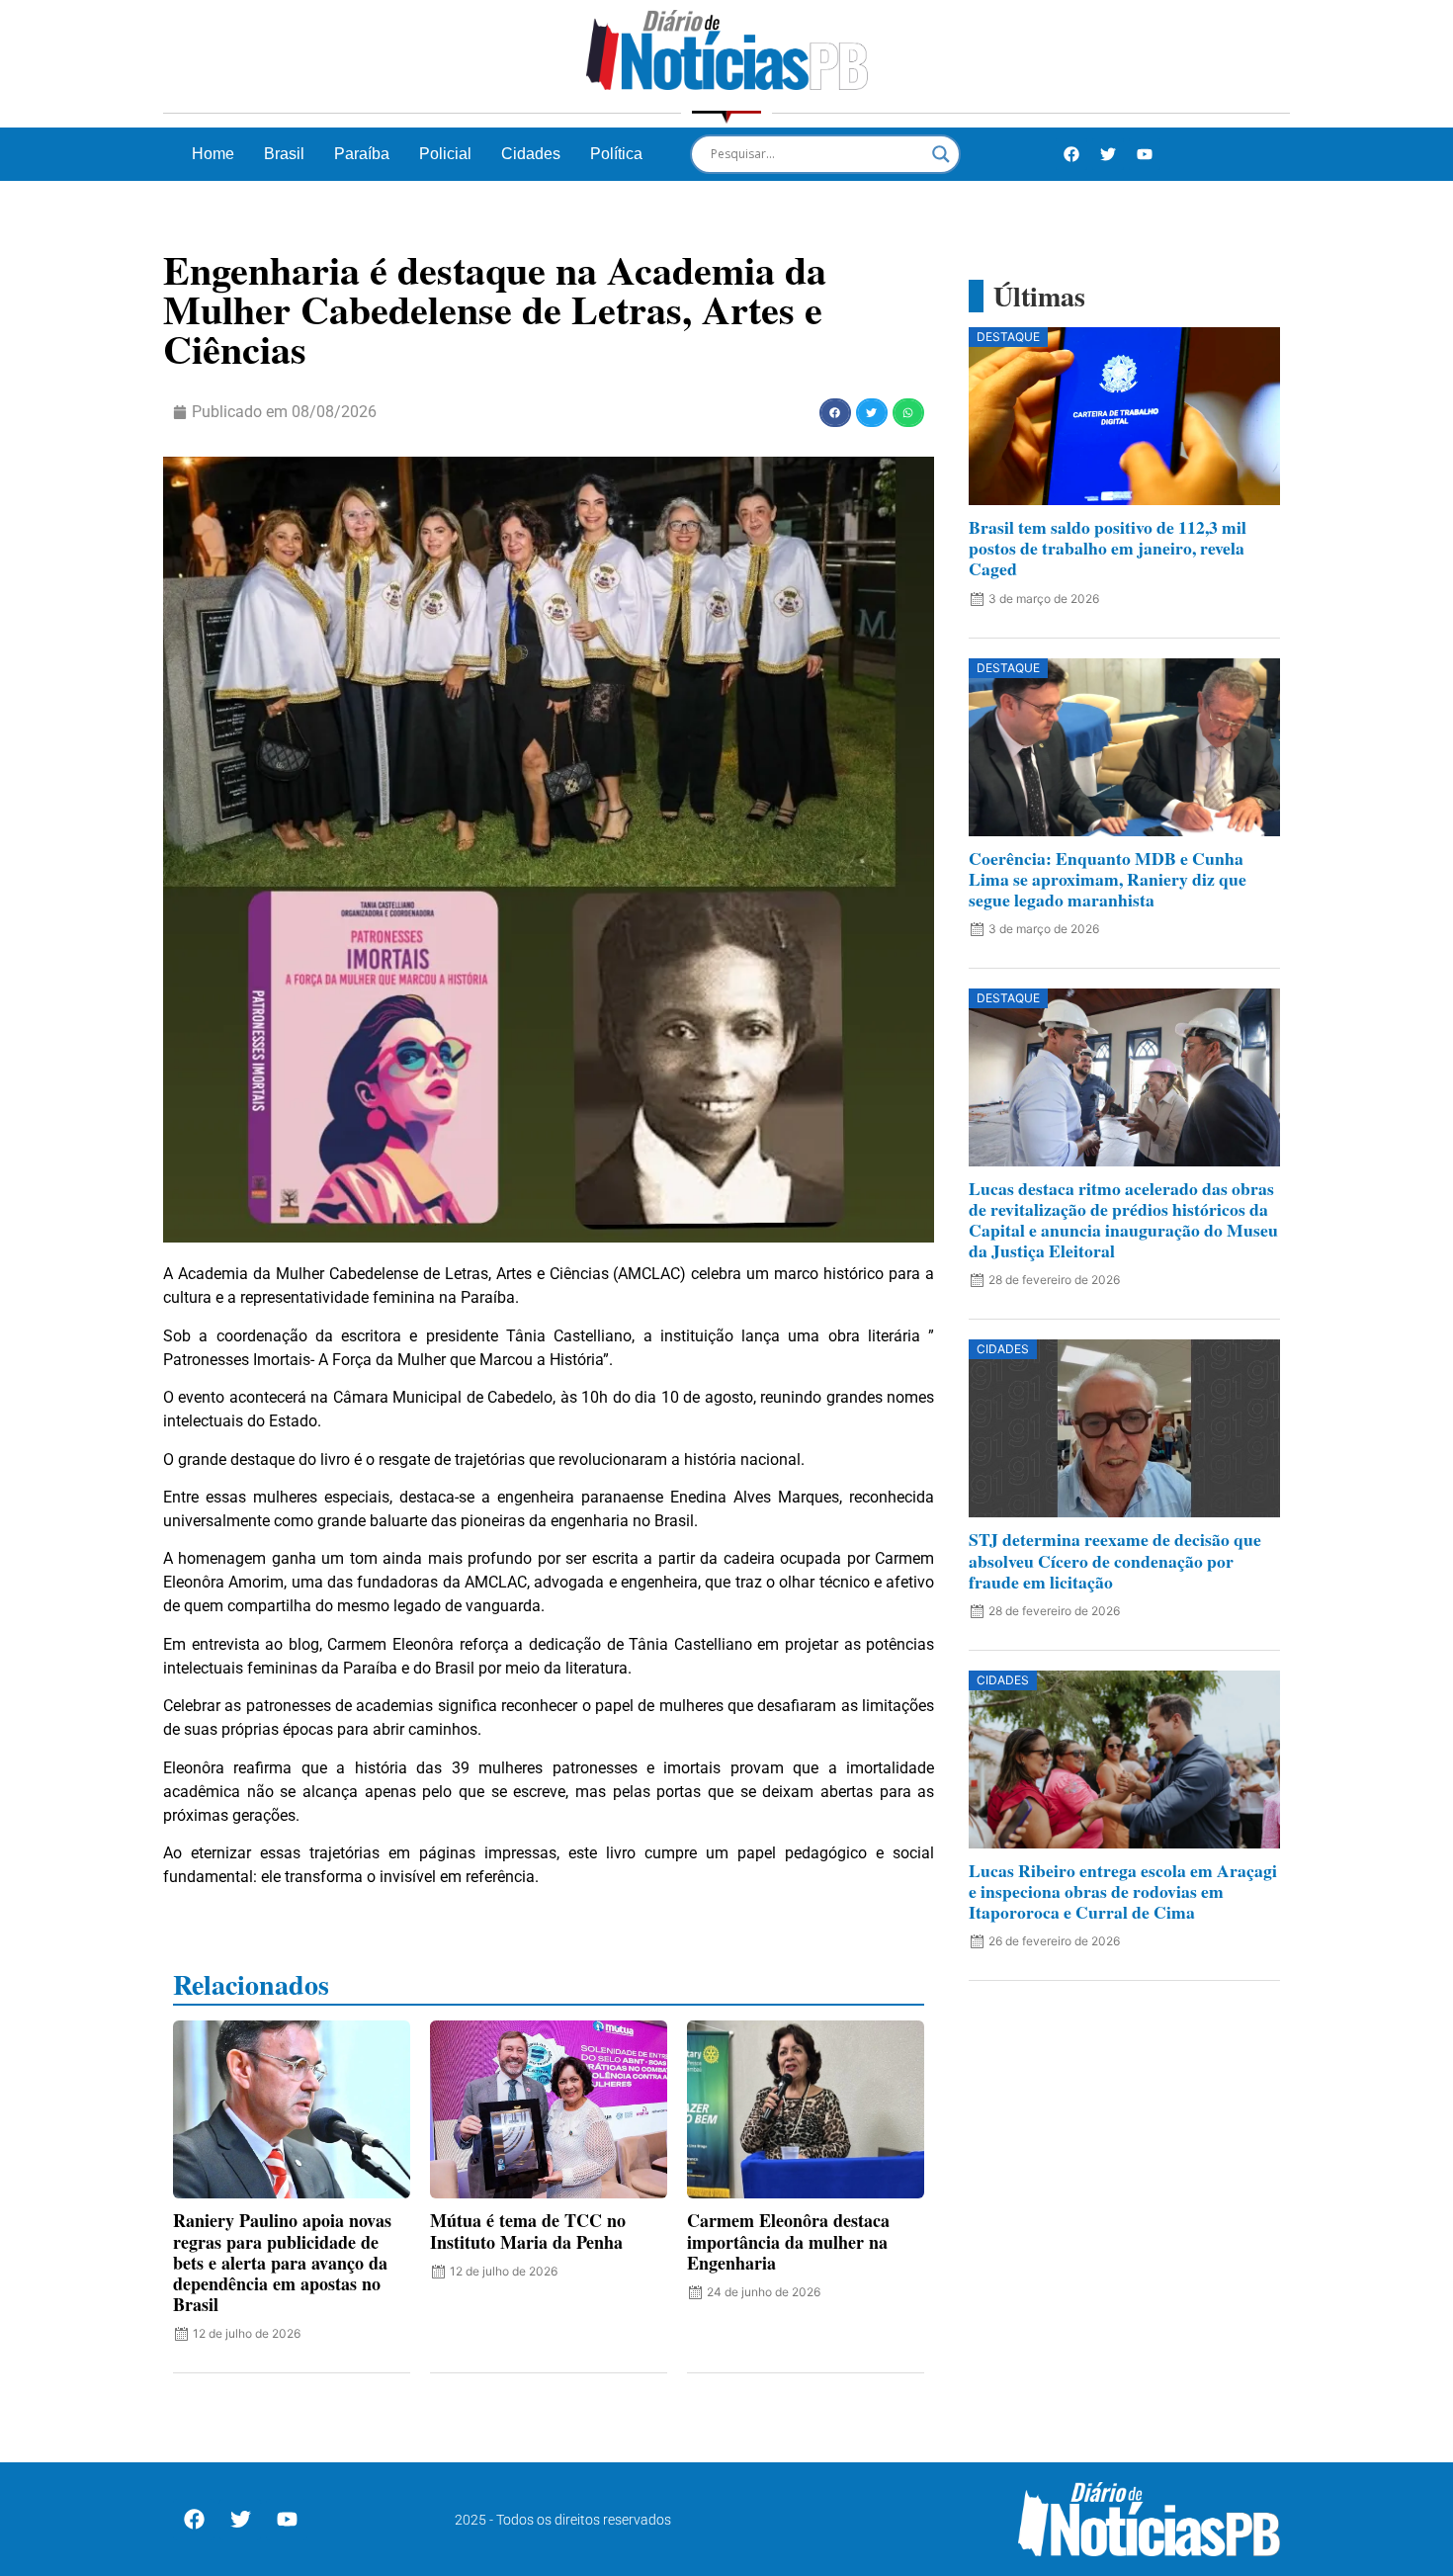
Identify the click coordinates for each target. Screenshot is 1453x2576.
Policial (445, 154)
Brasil (284, 154)
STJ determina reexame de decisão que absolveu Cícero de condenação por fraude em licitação (1115, 1560)
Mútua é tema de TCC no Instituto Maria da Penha (528, 2231)
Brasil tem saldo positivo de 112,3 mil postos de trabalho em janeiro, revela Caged (1108, 548)
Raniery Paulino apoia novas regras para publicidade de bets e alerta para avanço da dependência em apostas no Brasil (282, 2262)
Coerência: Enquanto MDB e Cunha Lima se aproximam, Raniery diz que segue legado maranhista (1108, 879)
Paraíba (362, 154)
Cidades (531, 154)
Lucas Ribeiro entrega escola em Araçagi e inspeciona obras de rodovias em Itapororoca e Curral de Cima (1123, 1891)
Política (616, 154)
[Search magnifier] (941, 154)
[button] (835, 413)
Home (213, 154)
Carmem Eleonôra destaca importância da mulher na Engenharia (788, 2241)
